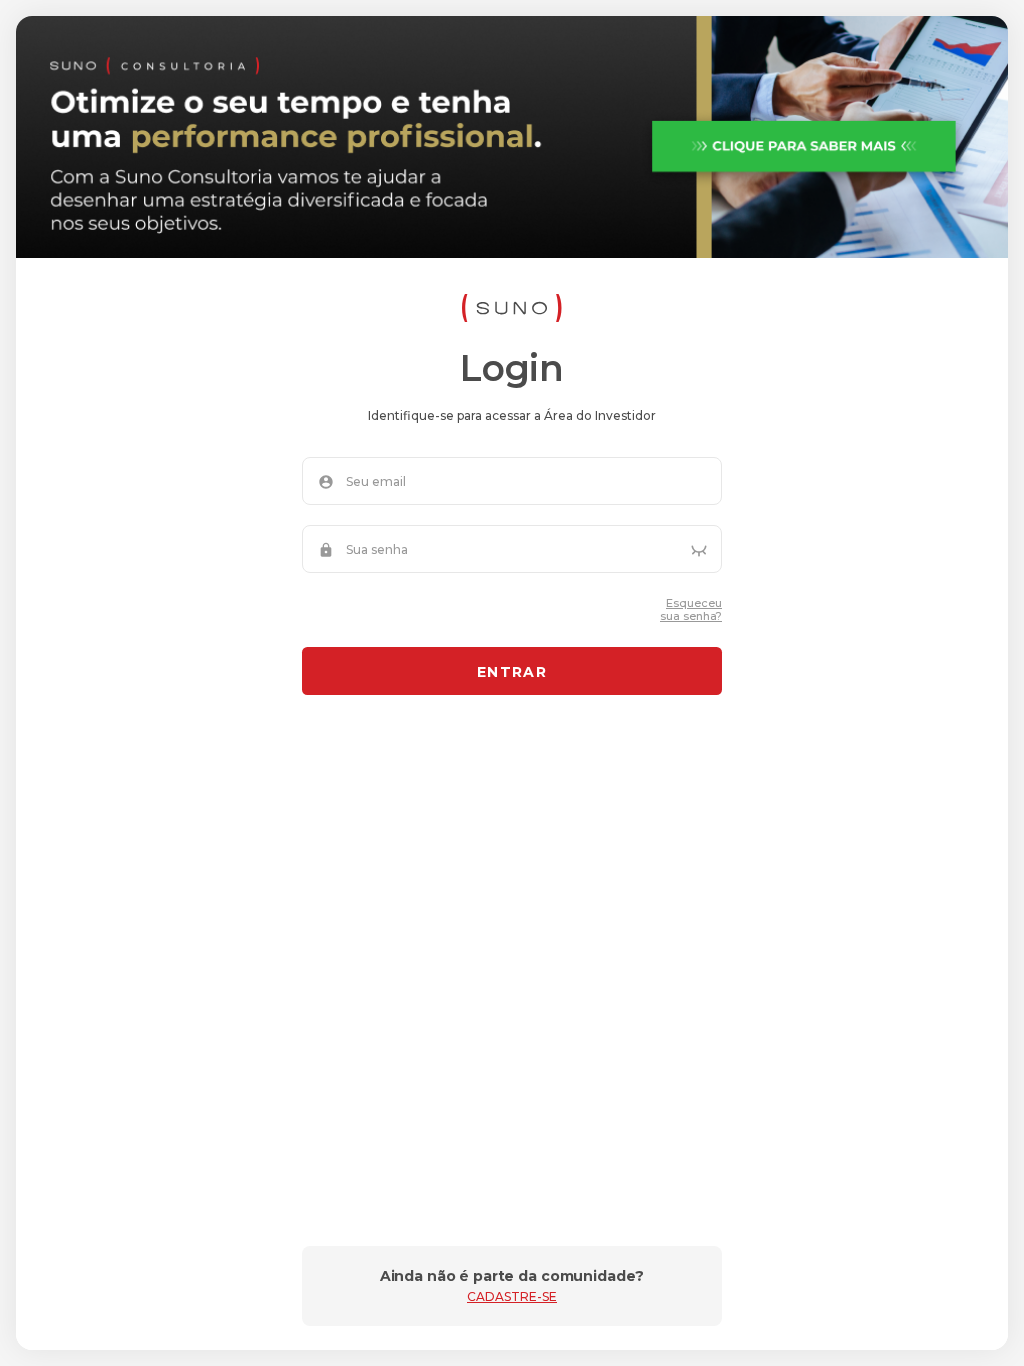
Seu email (376, 482)
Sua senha (377, 550)
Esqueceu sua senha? (691, 610)
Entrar (512, 672)
